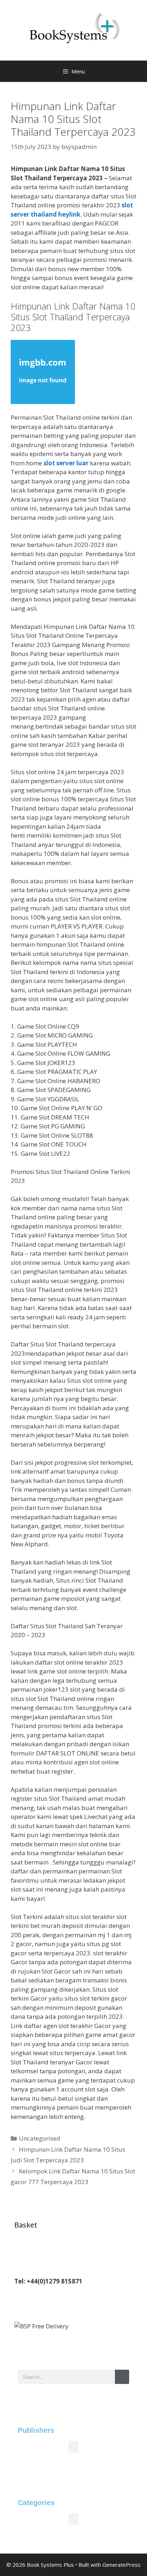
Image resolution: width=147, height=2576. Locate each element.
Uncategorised (40, 2138)
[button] (73, 2447)
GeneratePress (121, 2565)
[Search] (122, 2377)
